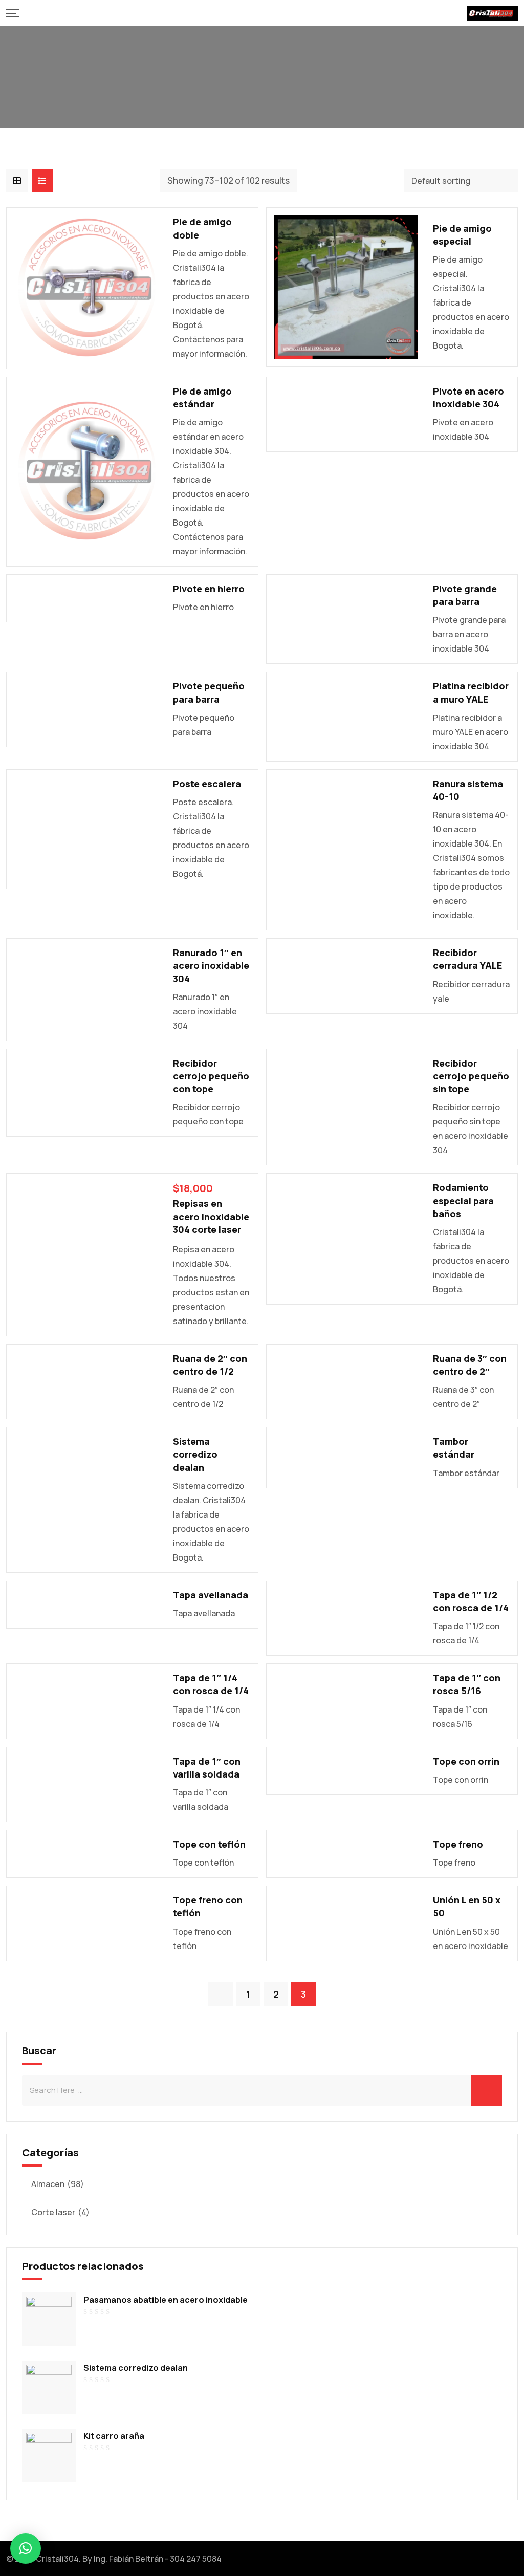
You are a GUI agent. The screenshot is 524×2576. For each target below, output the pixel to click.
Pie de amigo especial (462, 235)
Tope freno (458, 1844)
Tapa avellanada (211, 1595)
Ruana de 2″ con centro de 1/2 (210, 1365)
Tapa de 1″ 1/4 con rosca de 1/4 (211, 1684)
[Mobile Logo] (492, 13)
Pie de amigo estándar (202, 397)
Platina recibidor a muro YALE (471, 692)
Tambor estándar (454, 1448)
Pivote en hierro (209, 589)
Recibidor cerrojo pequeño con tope (211, 1076)
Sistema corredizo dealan (195, 1454)
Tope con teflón (209, 1844)
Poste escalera (207, 784)
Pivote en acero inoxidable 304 (468, 397)
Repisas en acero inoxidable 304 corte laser (211, 1216)
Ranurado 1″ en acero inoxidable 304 (211, 965)
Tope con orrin (466, 1761)
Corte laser (53, 2212)
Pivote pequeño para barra (209, 692)
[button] (26, 2548)
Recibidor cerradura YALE (467, 959)
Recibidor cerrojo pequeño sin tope (471, 1076)
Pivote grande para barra (465, 595)
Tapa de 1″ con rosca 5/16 (467, 1684)
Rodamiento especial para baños (463, 1200)
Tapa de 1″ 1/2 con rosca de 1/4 (471, 1601)
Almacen (48, 2184)
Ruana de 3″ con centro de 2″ (470, 1365)
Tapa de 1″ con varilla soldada (207, 1768)
